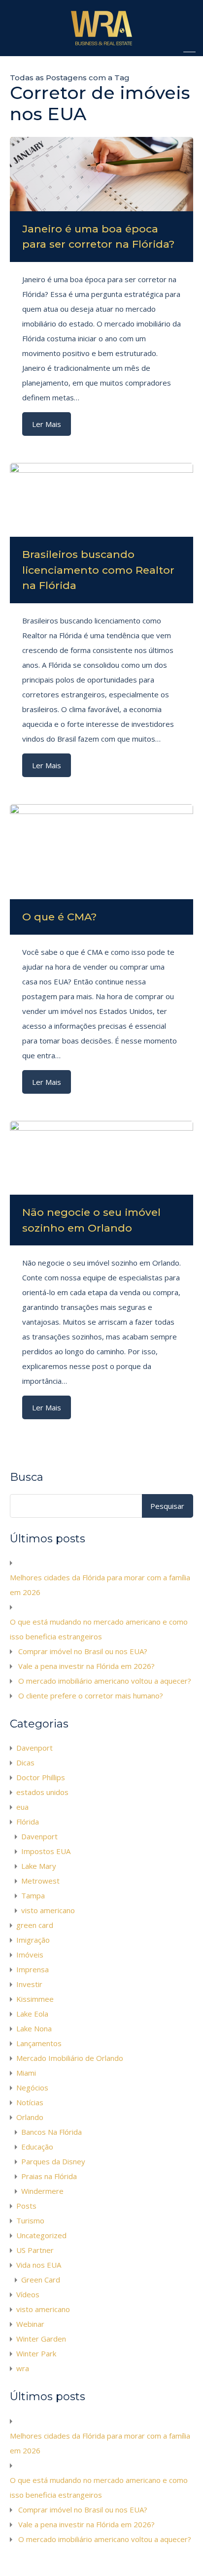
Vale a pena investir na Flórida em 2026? (86, 1666)
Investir (29, 1984)
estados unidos (42, 1792)
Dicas (25, 1762)
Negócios (32, 2087)
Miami (26, 2073)
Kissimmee (35, 1999)
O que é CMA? (59, 917)
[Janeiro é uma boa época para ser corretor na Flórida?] (101, 174)
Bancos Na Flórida (51, 2132)
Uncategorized (41, 2235)
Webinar (30, 2324)
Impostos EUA (46, 1851)
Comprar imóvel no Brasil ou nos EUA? (83, 1651)
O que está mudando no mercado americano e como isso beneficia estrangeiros (99, 1629)
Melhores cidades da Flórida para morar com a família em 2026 (100, 1585)
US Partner (35, 2250)
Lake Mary (39, 1866)
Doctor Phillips (41, 1777)
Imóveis (30, 1955)
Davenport (34, 1748)
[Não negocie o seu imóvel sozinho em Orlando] (101, 1158)
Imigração (33, 1940)
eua (22, 1807)
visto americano (48, 1910)
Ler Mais (47, 424)
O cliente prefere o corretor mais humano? (91, 1696)
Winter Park (36, 2353)
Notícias (30, 2102)
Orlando (30, 2117)
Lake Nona (34, 2028)
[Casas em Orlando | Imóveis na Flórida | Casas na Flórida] (101, 44)
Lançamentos (39, 2043)
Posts (26, 2206)
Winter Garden (41, 2339)
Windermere (42, 2191)
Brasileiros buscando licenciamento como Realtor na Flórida (98, 570)
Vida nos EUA (39, 2265)
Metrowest (40, 1881)
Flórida (28, 1822)
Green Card (41, 2280)
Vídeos (28, 2294)
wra (23, 2368)
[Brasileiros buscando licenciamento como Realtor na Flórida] (101, 500)
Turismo (30, 2220)
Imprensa (33, 1969)
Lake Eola (32, 2014)
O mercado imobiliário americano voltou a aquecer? (105, 1681)
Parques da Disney (53, 2161)
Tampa (33, 1895)
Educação (37, 2147)
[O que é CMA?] (101, 852)
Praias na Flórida (49, 2176)
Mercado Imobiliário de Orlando (70, 2058)
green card (35, 1925)
